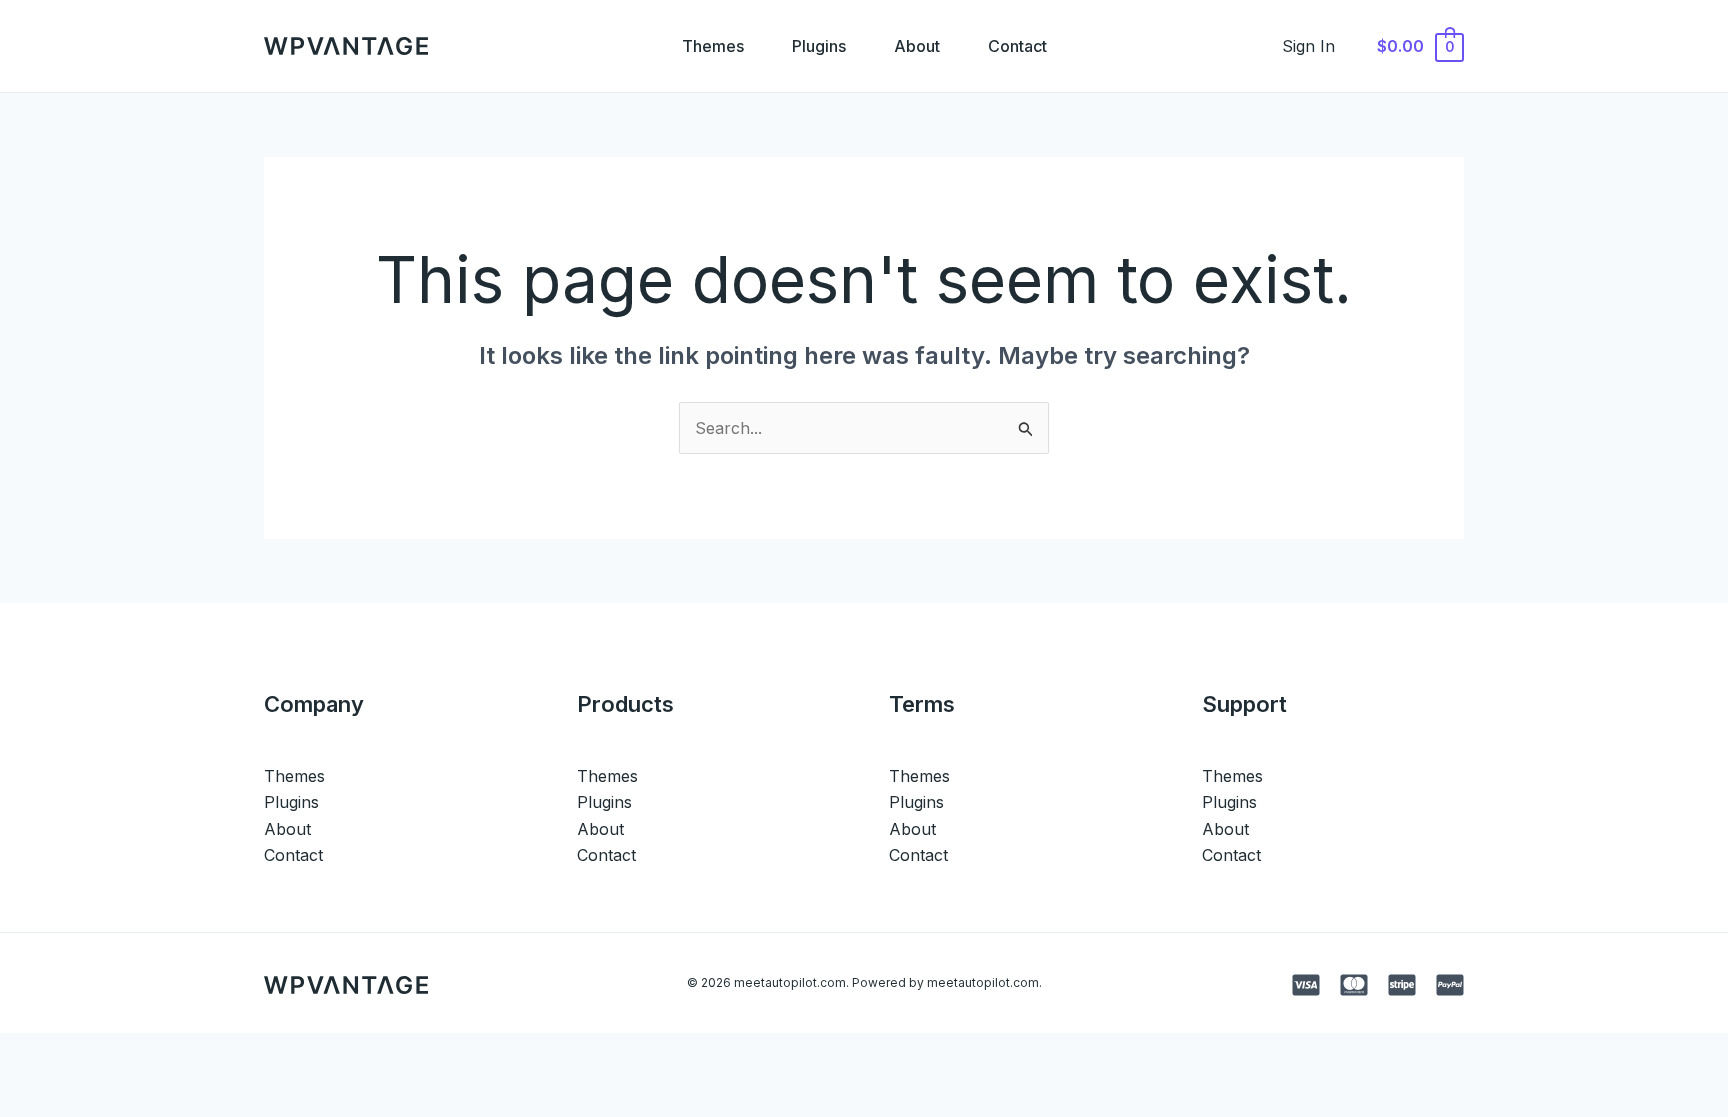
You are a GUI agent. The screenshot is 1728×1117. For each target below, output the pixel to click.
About (917, 46)
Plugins (819, 46)
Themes (713, 46)
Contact (1017, 46)
